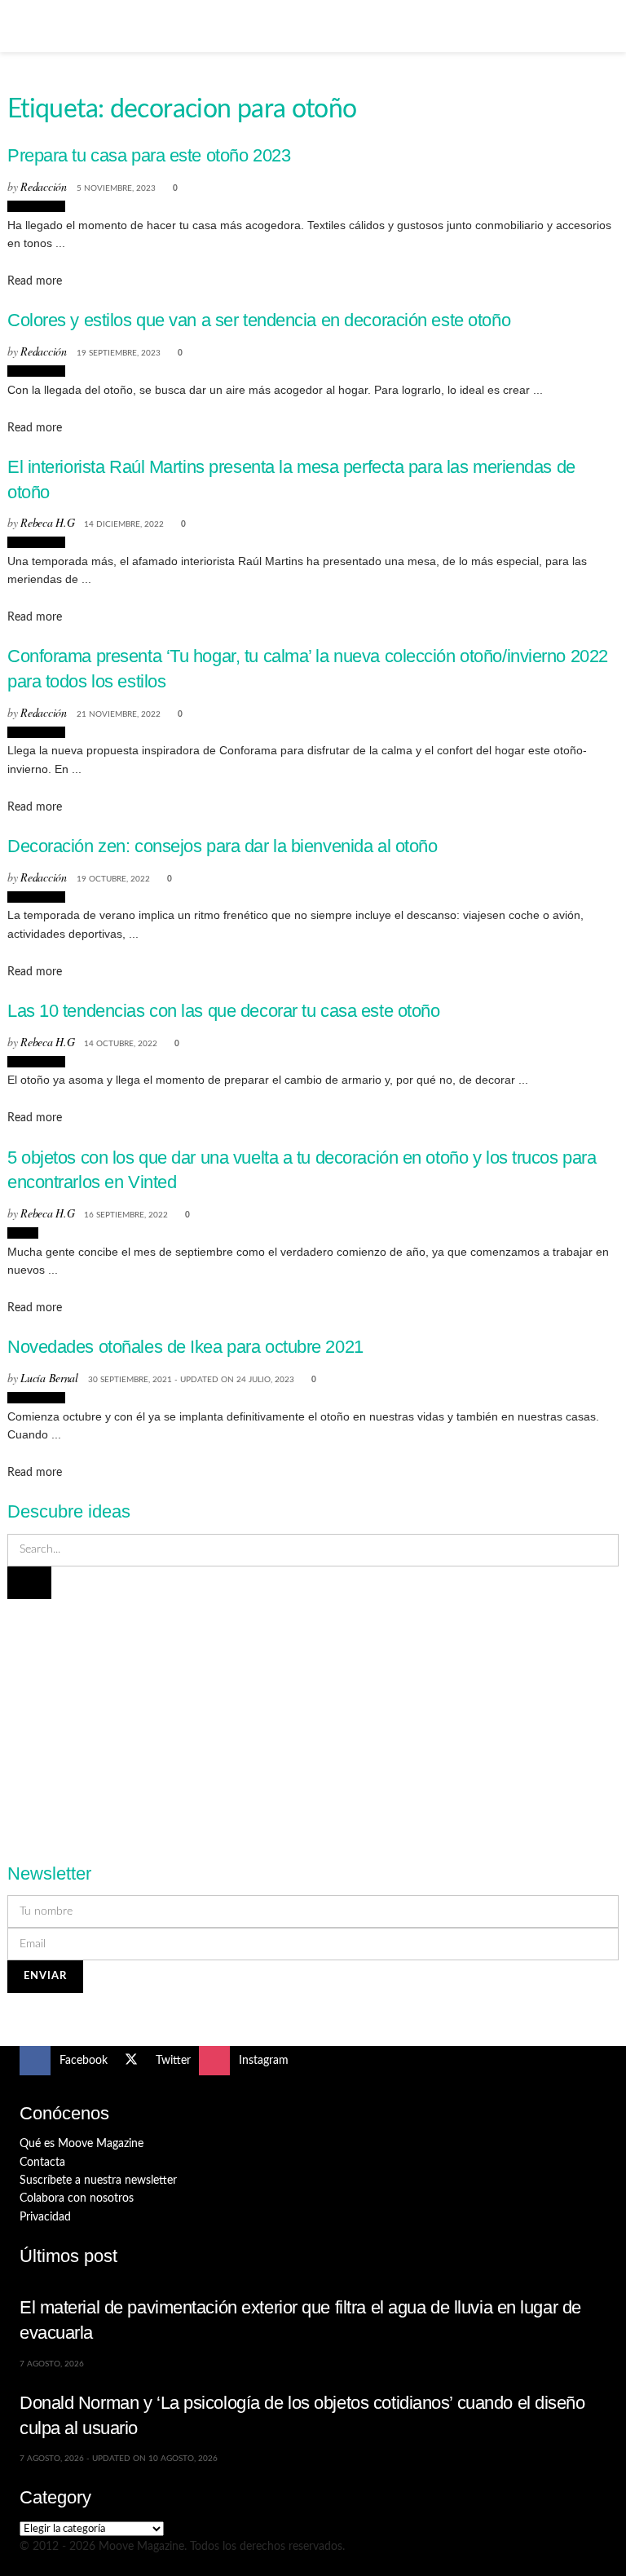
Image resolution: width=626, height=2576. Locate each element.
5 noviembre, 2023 (116, 188)
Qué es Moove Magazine (82, 2144)
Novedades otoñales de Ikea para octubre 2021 (185, 1347)
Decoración (36, 206)
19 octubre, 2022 (113, 879)
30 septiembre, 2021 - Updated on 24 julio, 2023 (191, 1380)
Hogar (23, 1233)
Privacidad (45, 2217)
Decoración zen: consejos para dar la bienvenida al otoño (223, 846)
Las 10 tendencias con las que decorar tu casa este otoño (224, 1011)
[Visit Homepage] (313, 26)
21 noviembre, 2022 (119, 714)
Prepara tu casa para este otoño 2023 (149, 155)
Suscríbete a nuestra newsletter (98, 2181)
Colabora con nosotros (77, 2198)
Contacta (42, 2163)
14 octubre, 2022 (121, 1044)
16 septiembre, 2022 (126, 1215)
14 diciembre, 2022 (124, 524)
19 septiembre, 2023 (119, 353)
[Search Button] (600, 26)
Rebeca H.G (47, 522)
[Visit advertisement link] (313, 1721)
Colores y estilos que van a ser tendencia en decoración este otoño (259, 320)
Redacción (43, 186)
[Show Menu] (26, 26)
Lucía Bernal (49, 1378)
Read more (35, 281)
